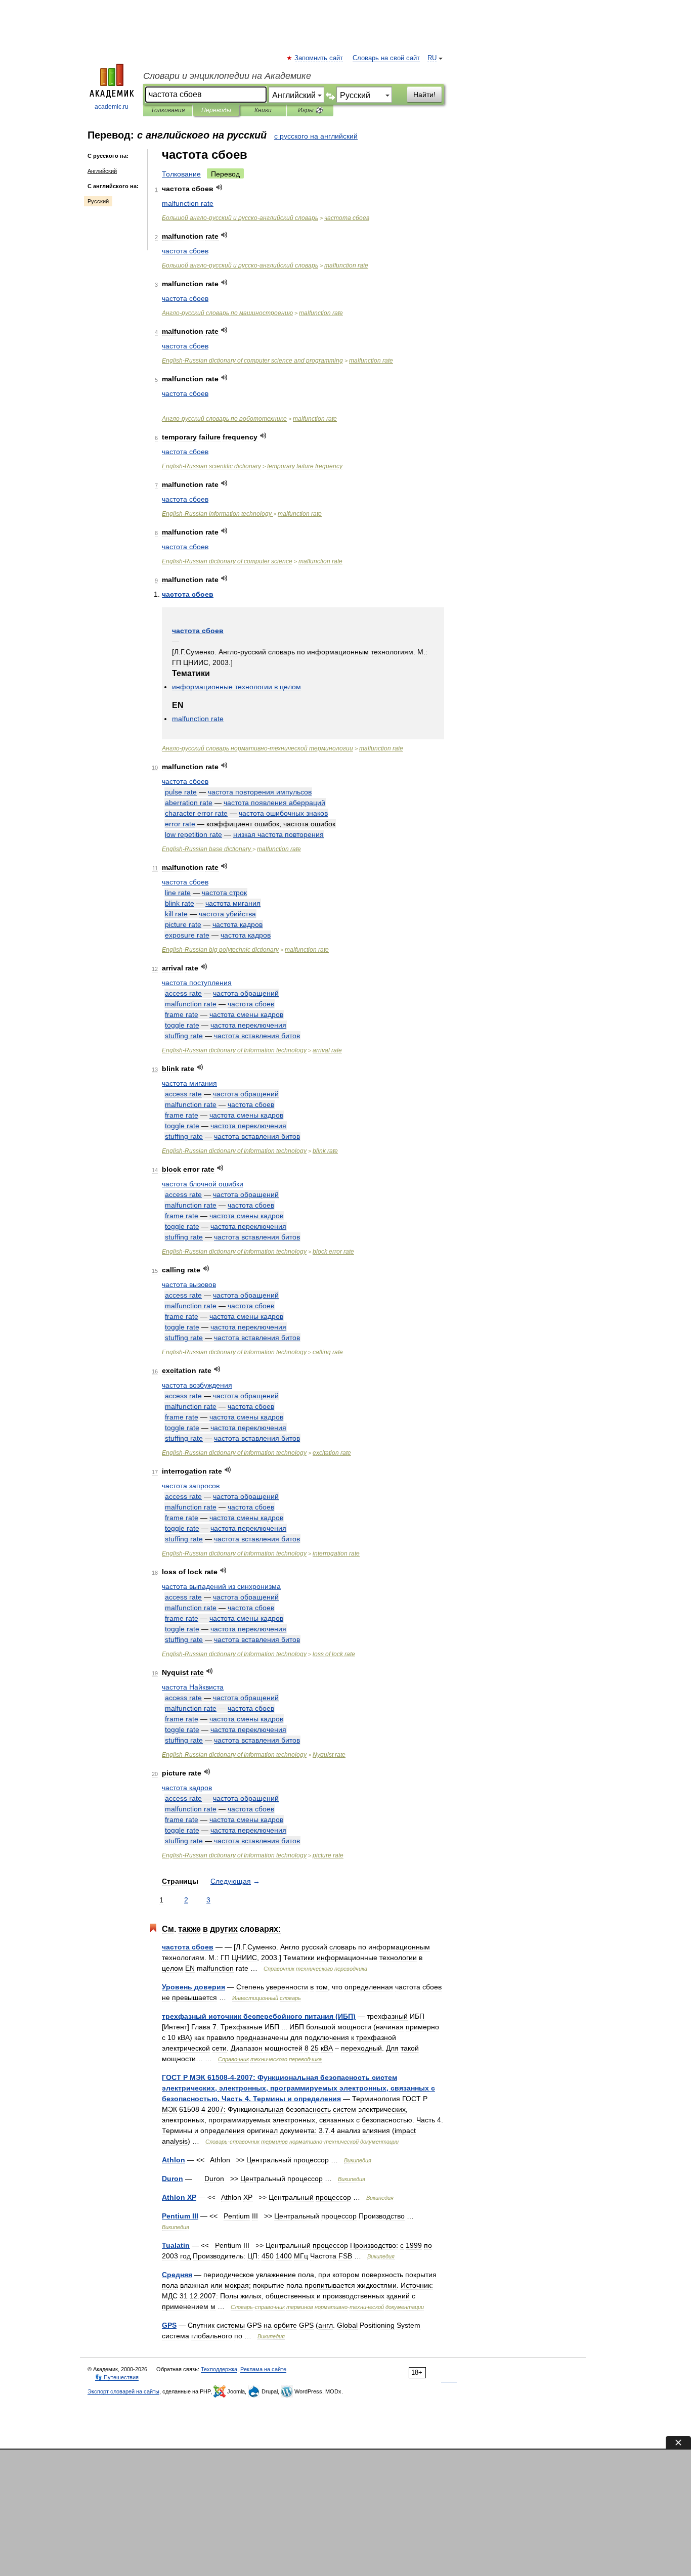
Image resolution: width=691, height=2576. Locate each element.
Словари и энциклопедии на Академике (227, 76)
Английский (102, 171)
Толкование (181, 174)
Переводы (216, 110)
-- (240, 218)
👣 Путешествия (117, 2377)
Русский (98, 201)
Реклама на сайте (263, 2369)
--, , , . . (298, 2088)
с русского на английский (316, 136)
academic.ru (112, 107)
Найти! (424, 95)
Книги (263, 110)
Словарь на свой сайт (386, 58)
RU (432, 58)
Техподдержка (219, 2369)
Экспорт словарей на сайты (123, 2391)
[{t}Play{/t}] (219, 187)
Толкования (168, 110)
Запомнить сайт (319, 58)
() (259, 2016)
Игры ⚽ (310, 110)
